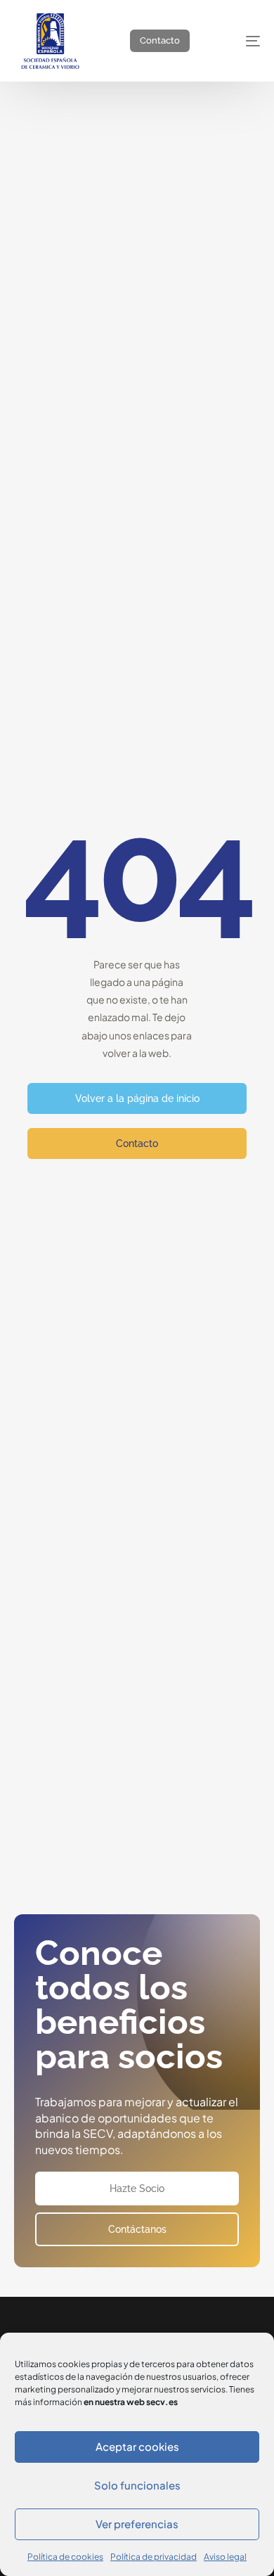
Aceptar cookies (137, 2446)
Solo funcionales (137, 2485)
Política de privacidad (154, 2557)
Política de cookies (65, 2557)
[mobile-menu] (241, 41)
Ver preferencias (137, 2524)
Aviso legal (225, 2557)
